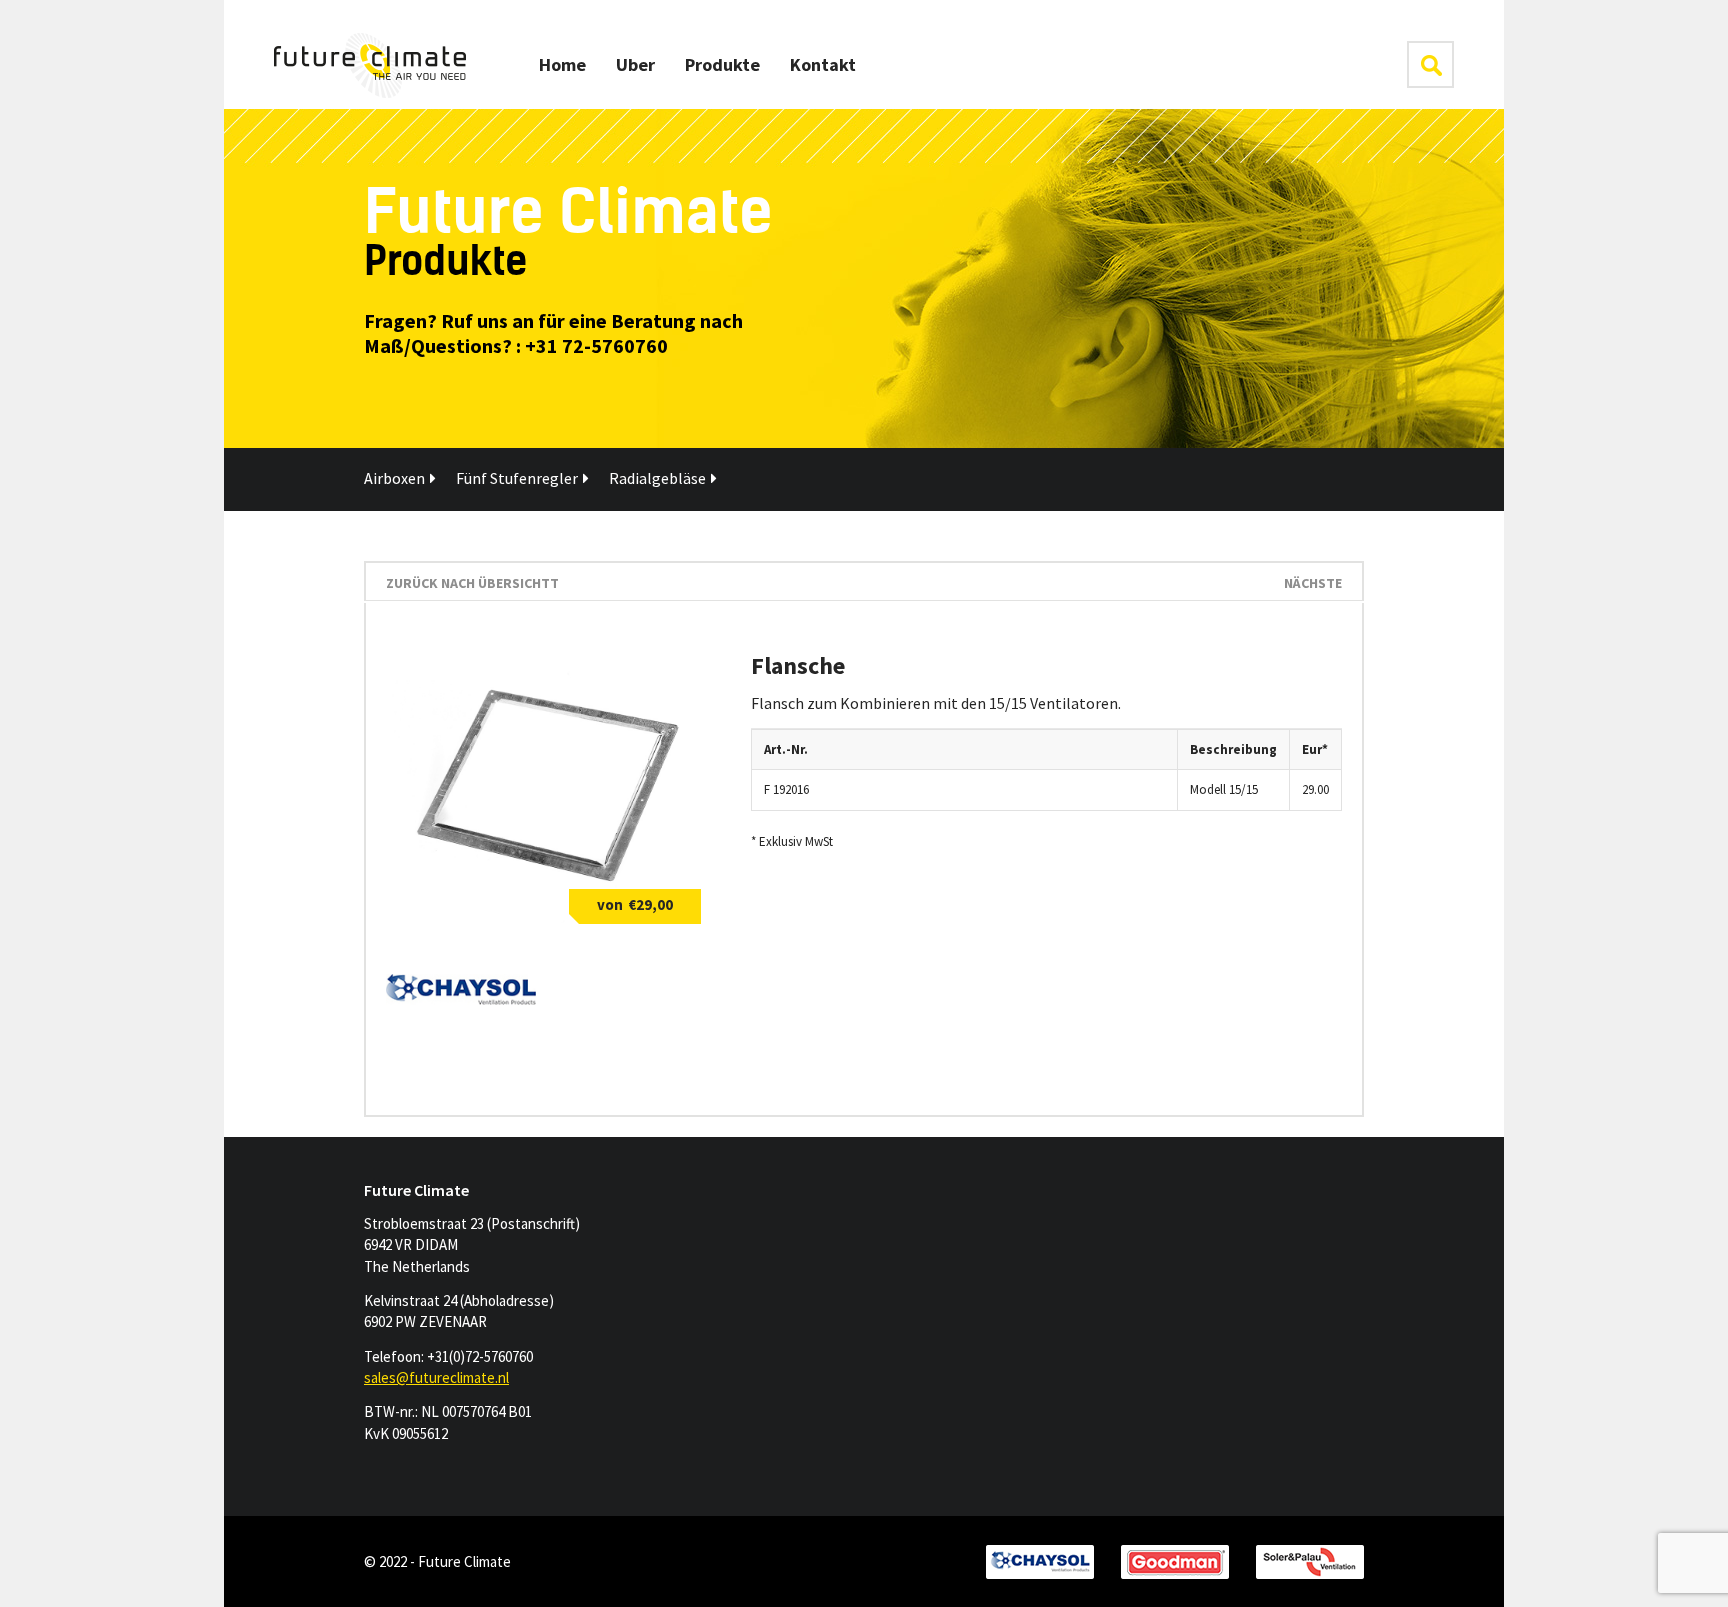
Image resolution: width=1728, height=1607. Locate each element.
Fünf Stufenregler (517, 478)
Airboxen (394, 478)
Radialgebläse (657, 478)
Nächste (1313, 583)
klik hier (1430, 64)
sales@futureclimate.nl (436, 1377)
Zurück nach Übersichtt (472, 583)
